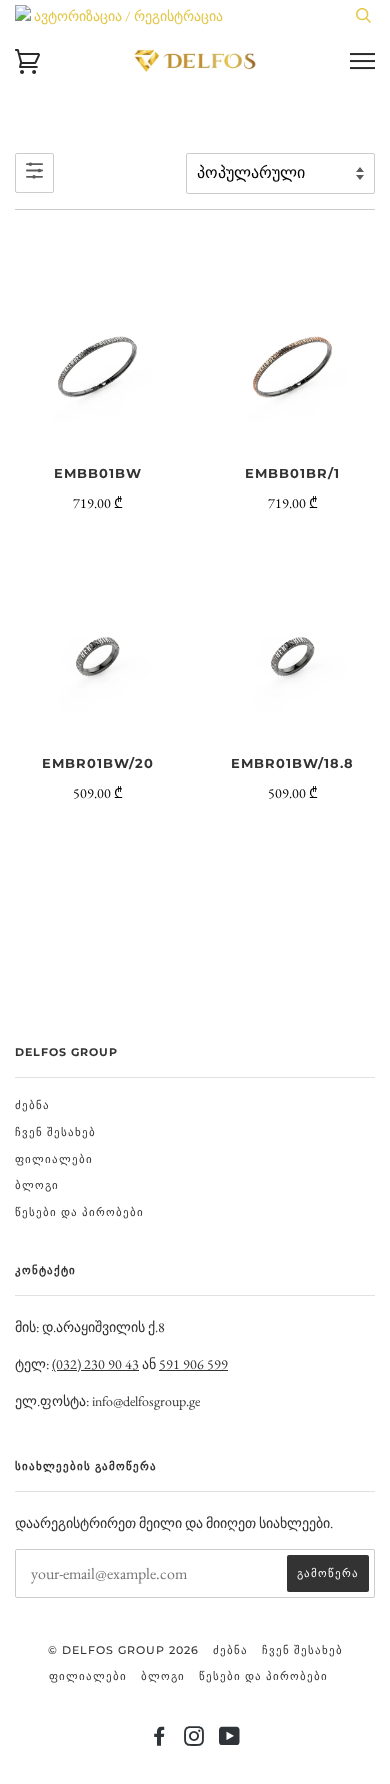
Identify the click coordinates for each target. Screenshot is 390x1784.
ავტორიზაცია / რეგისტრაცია (127, 16)
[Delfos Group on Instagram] (194, 1740)
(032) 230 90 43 (95, 1364)
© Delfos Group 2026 (123, 1650)
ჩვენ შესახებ (55, 1132)
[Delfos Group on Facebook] (159, 1740)
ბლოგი (37, 1185)
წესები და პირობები (79, 1212)
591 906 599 (193, 1364)
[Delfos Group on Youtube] (230, 1740)
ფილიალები (54, 1159)
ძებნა (32, 1105)
